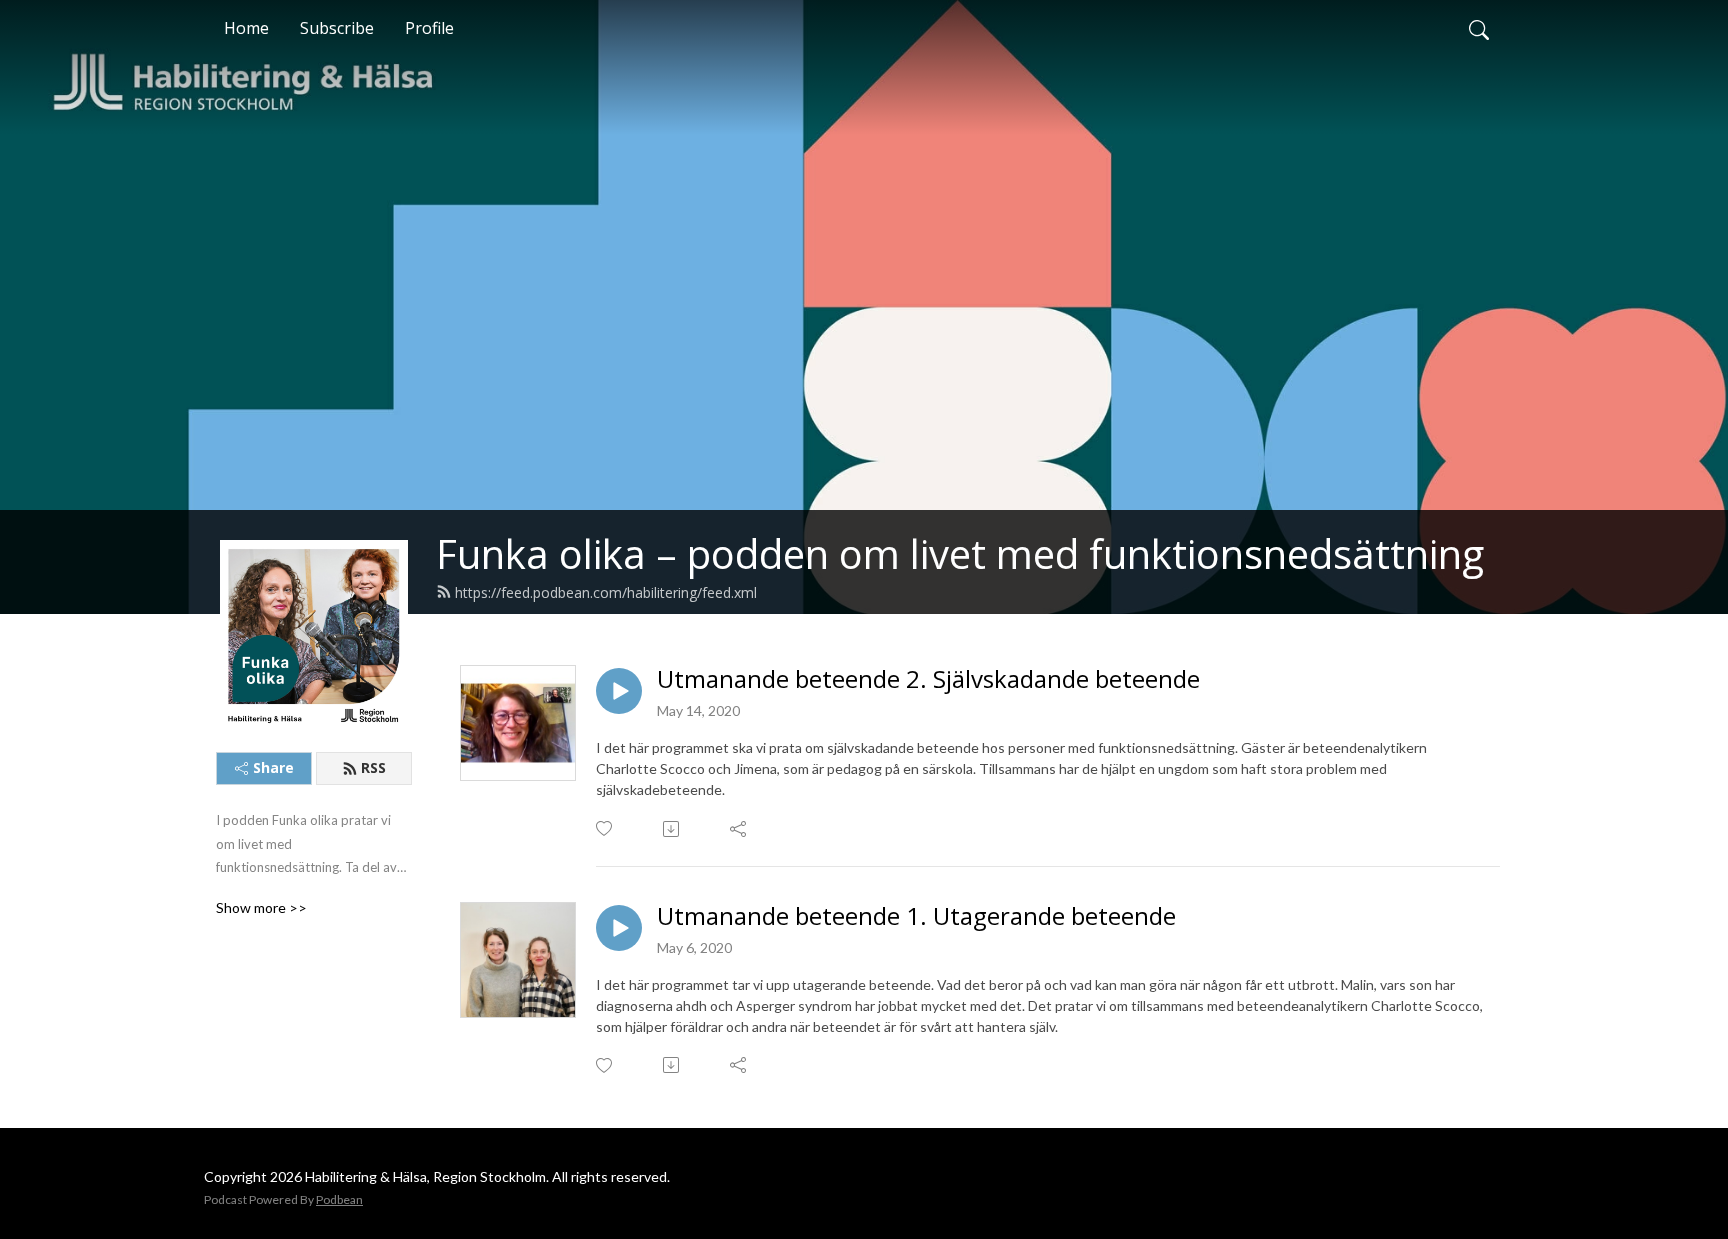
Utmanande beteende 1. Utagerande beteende (916, 916)
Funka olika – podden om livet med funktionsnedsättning (960, 553)
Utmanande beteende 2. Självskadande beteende (928, 679)
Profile (429, 28)
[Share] (739, 829)
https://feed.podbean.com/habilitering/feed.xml (606, 592)
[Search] (1479, 28)
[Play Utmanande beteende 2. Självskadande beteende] (619, 691)
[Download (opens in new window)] (672, 829)
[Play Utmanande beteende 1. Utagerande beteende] (619, 928)
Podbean (339, 1199)
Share (273, 767)
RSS (373, 767)
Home (246, 28)
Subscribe (337, 28)
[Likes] (605, 828)
